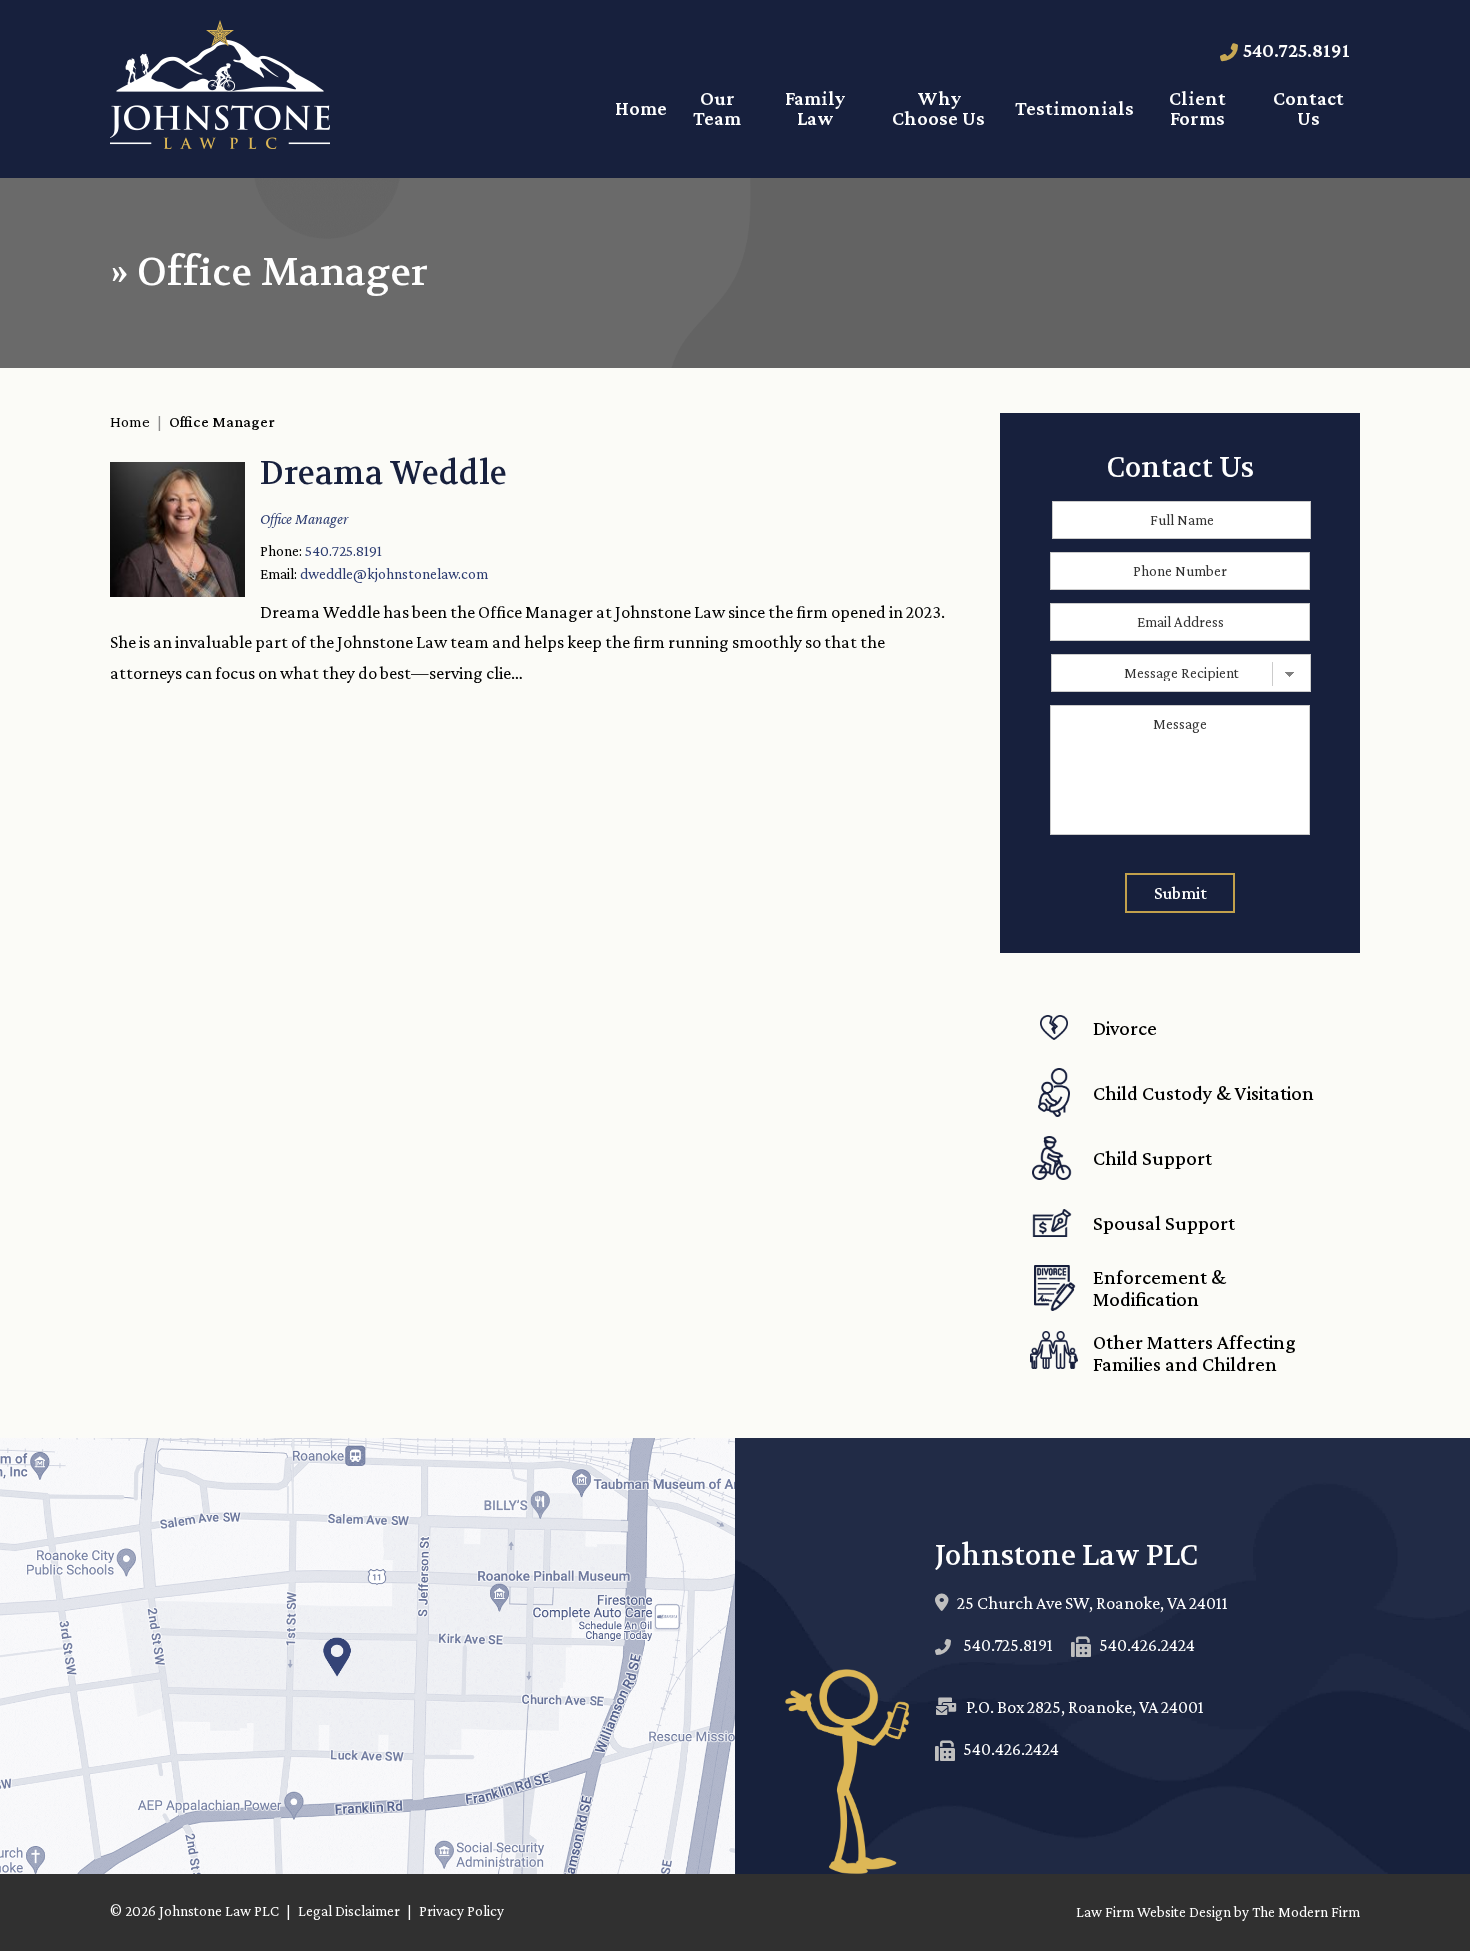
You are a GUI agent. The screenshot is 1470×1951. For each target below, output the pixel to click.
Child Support (1152, 1158)
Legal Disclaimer (349, 1911)
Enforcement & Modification (1159, 1288)
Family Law (815, 108)
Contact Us (1308, 108)
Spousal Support (1164, 1223)
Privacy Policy (461, 1911)
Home (641, 108)
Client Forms (1197, 108)
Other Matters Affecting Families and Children (1194, 1353)
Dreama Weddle (383, 473)
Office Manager (304, 518)
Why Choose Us (938, 108)
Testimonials (1074, 108)
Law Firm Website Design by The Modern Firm (1218, 1912)
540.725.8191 (1296, 50)
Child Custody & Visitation (1203, 1093)
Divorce (1125, 1028)
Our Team (717, 108)
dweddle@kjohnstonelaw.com (394, 573)
